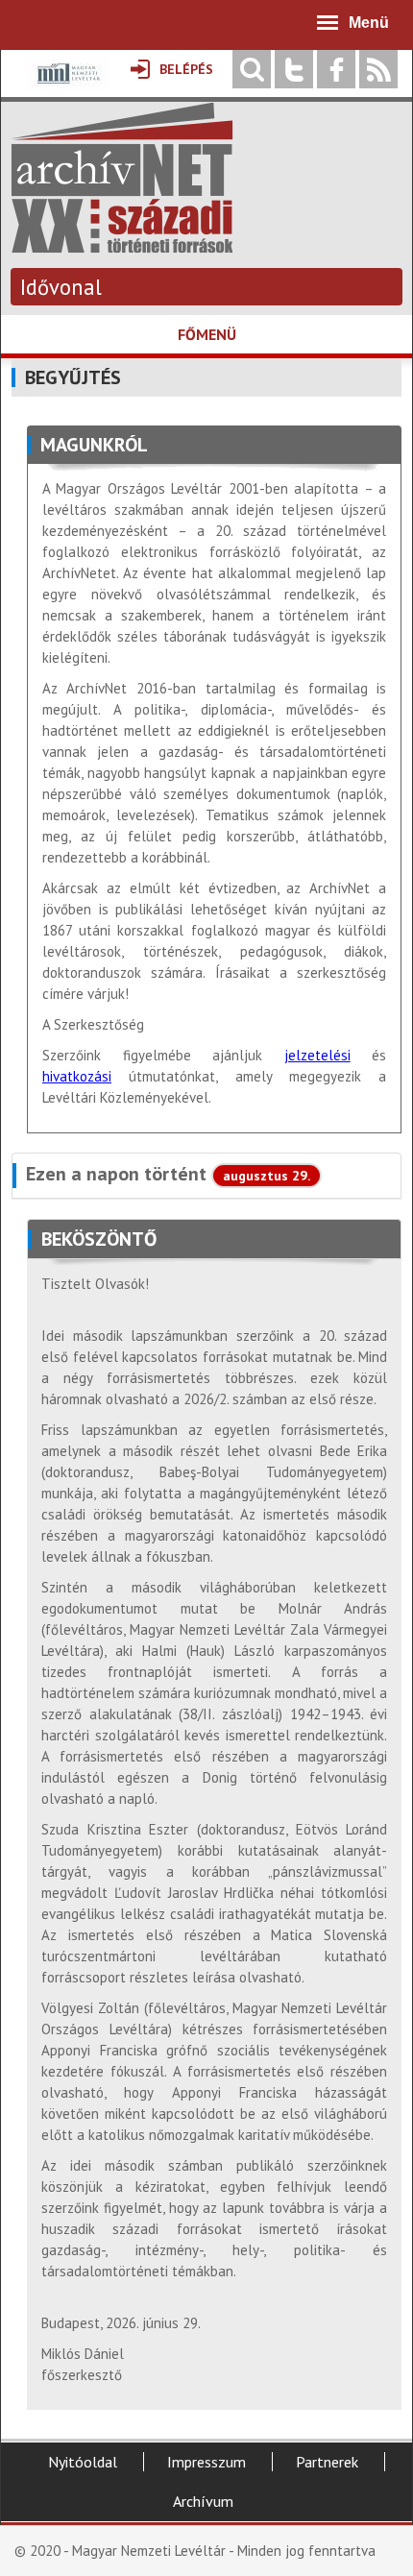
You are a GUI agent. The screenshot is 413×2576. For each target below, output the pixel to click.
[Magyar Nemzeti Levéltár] (67, 87)
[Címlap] (122, 243)
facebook (336, 69)
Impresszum (206, 2462)
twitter (294, 69)
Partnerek (327, 2462)
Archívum (203, 2501)
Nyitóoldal (83, 2462)
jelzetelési (317, 1055)
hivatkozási (77, 1076)
